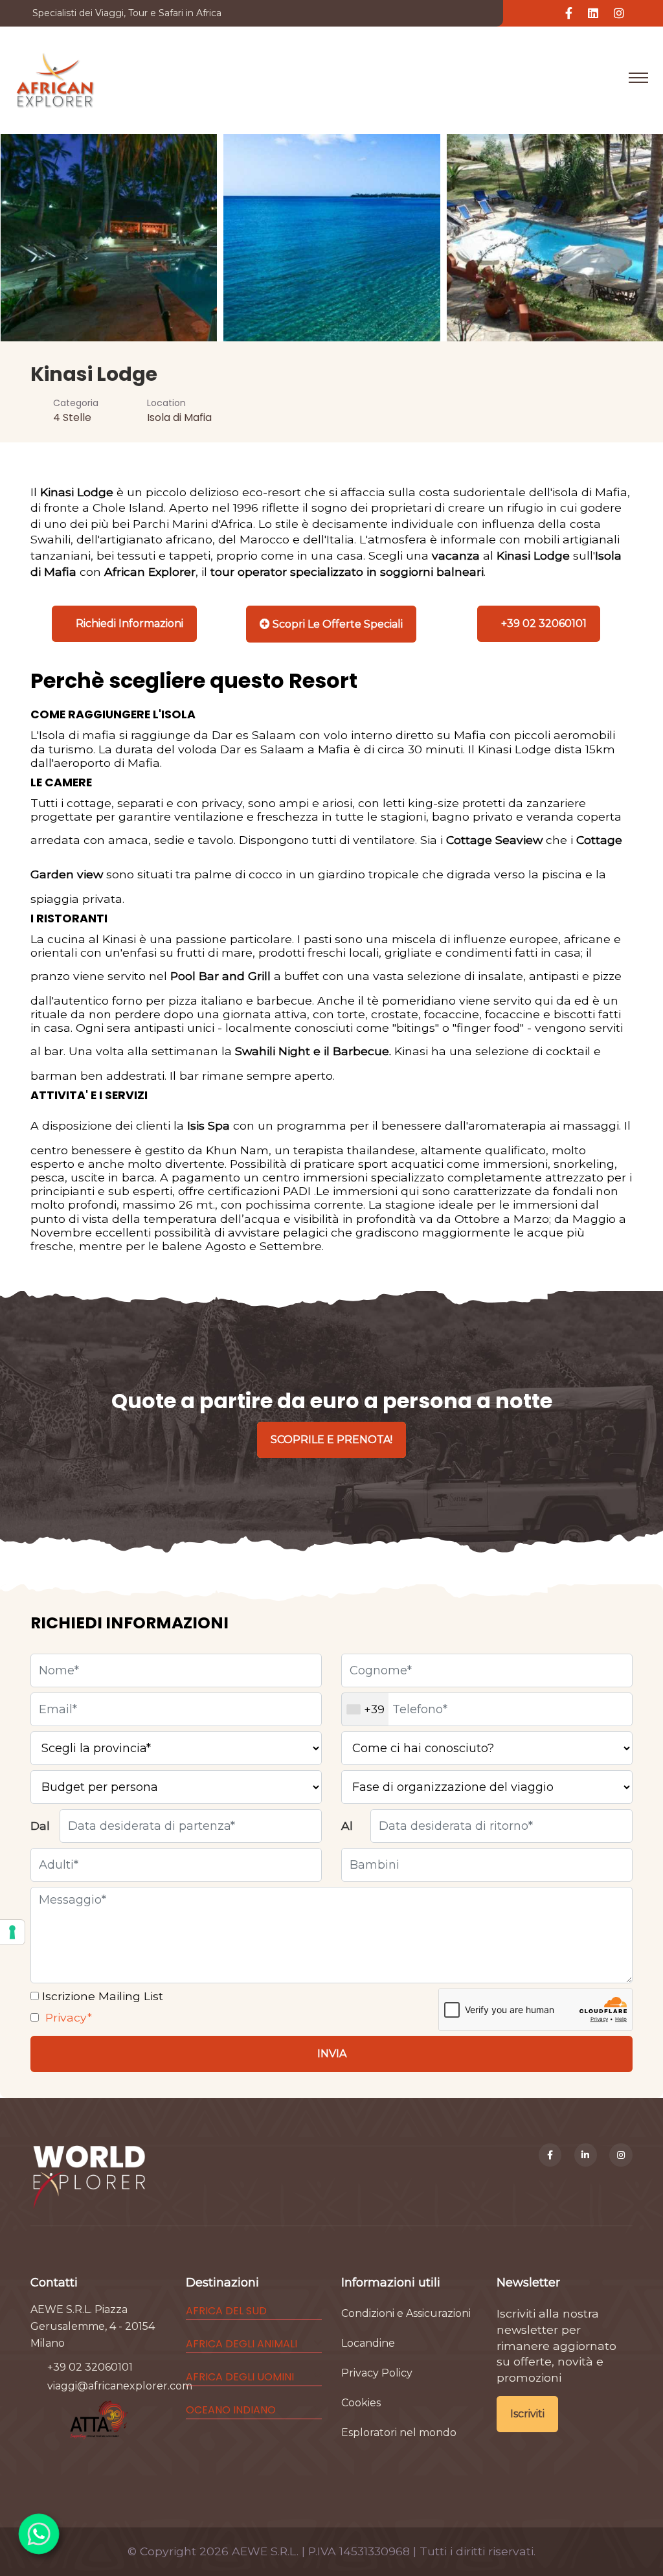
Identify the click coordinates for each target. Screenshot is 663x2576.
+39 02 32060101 (90, 2367)
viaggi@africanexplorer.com (120, 2386)
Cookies (361, 2403)
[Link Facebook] (569, 14)
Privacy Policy (377, 2373)
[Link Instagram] (619, 14)
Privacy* (67, 2017)
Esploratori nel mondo (399, 2433)
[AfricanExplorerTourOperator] (550, 2155)
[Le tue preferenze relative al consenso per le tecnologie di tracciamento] (12, 1932)
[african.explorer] (621, 2155)
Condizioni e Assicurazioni (406, 2313)
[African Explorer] (55, 78)
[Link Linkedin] (593, 14)
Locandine (368, 2343)
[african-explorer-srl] (586, 2155)
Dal (40, 1826)
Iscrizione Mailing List (101, 1996)
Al (347, 1826)
